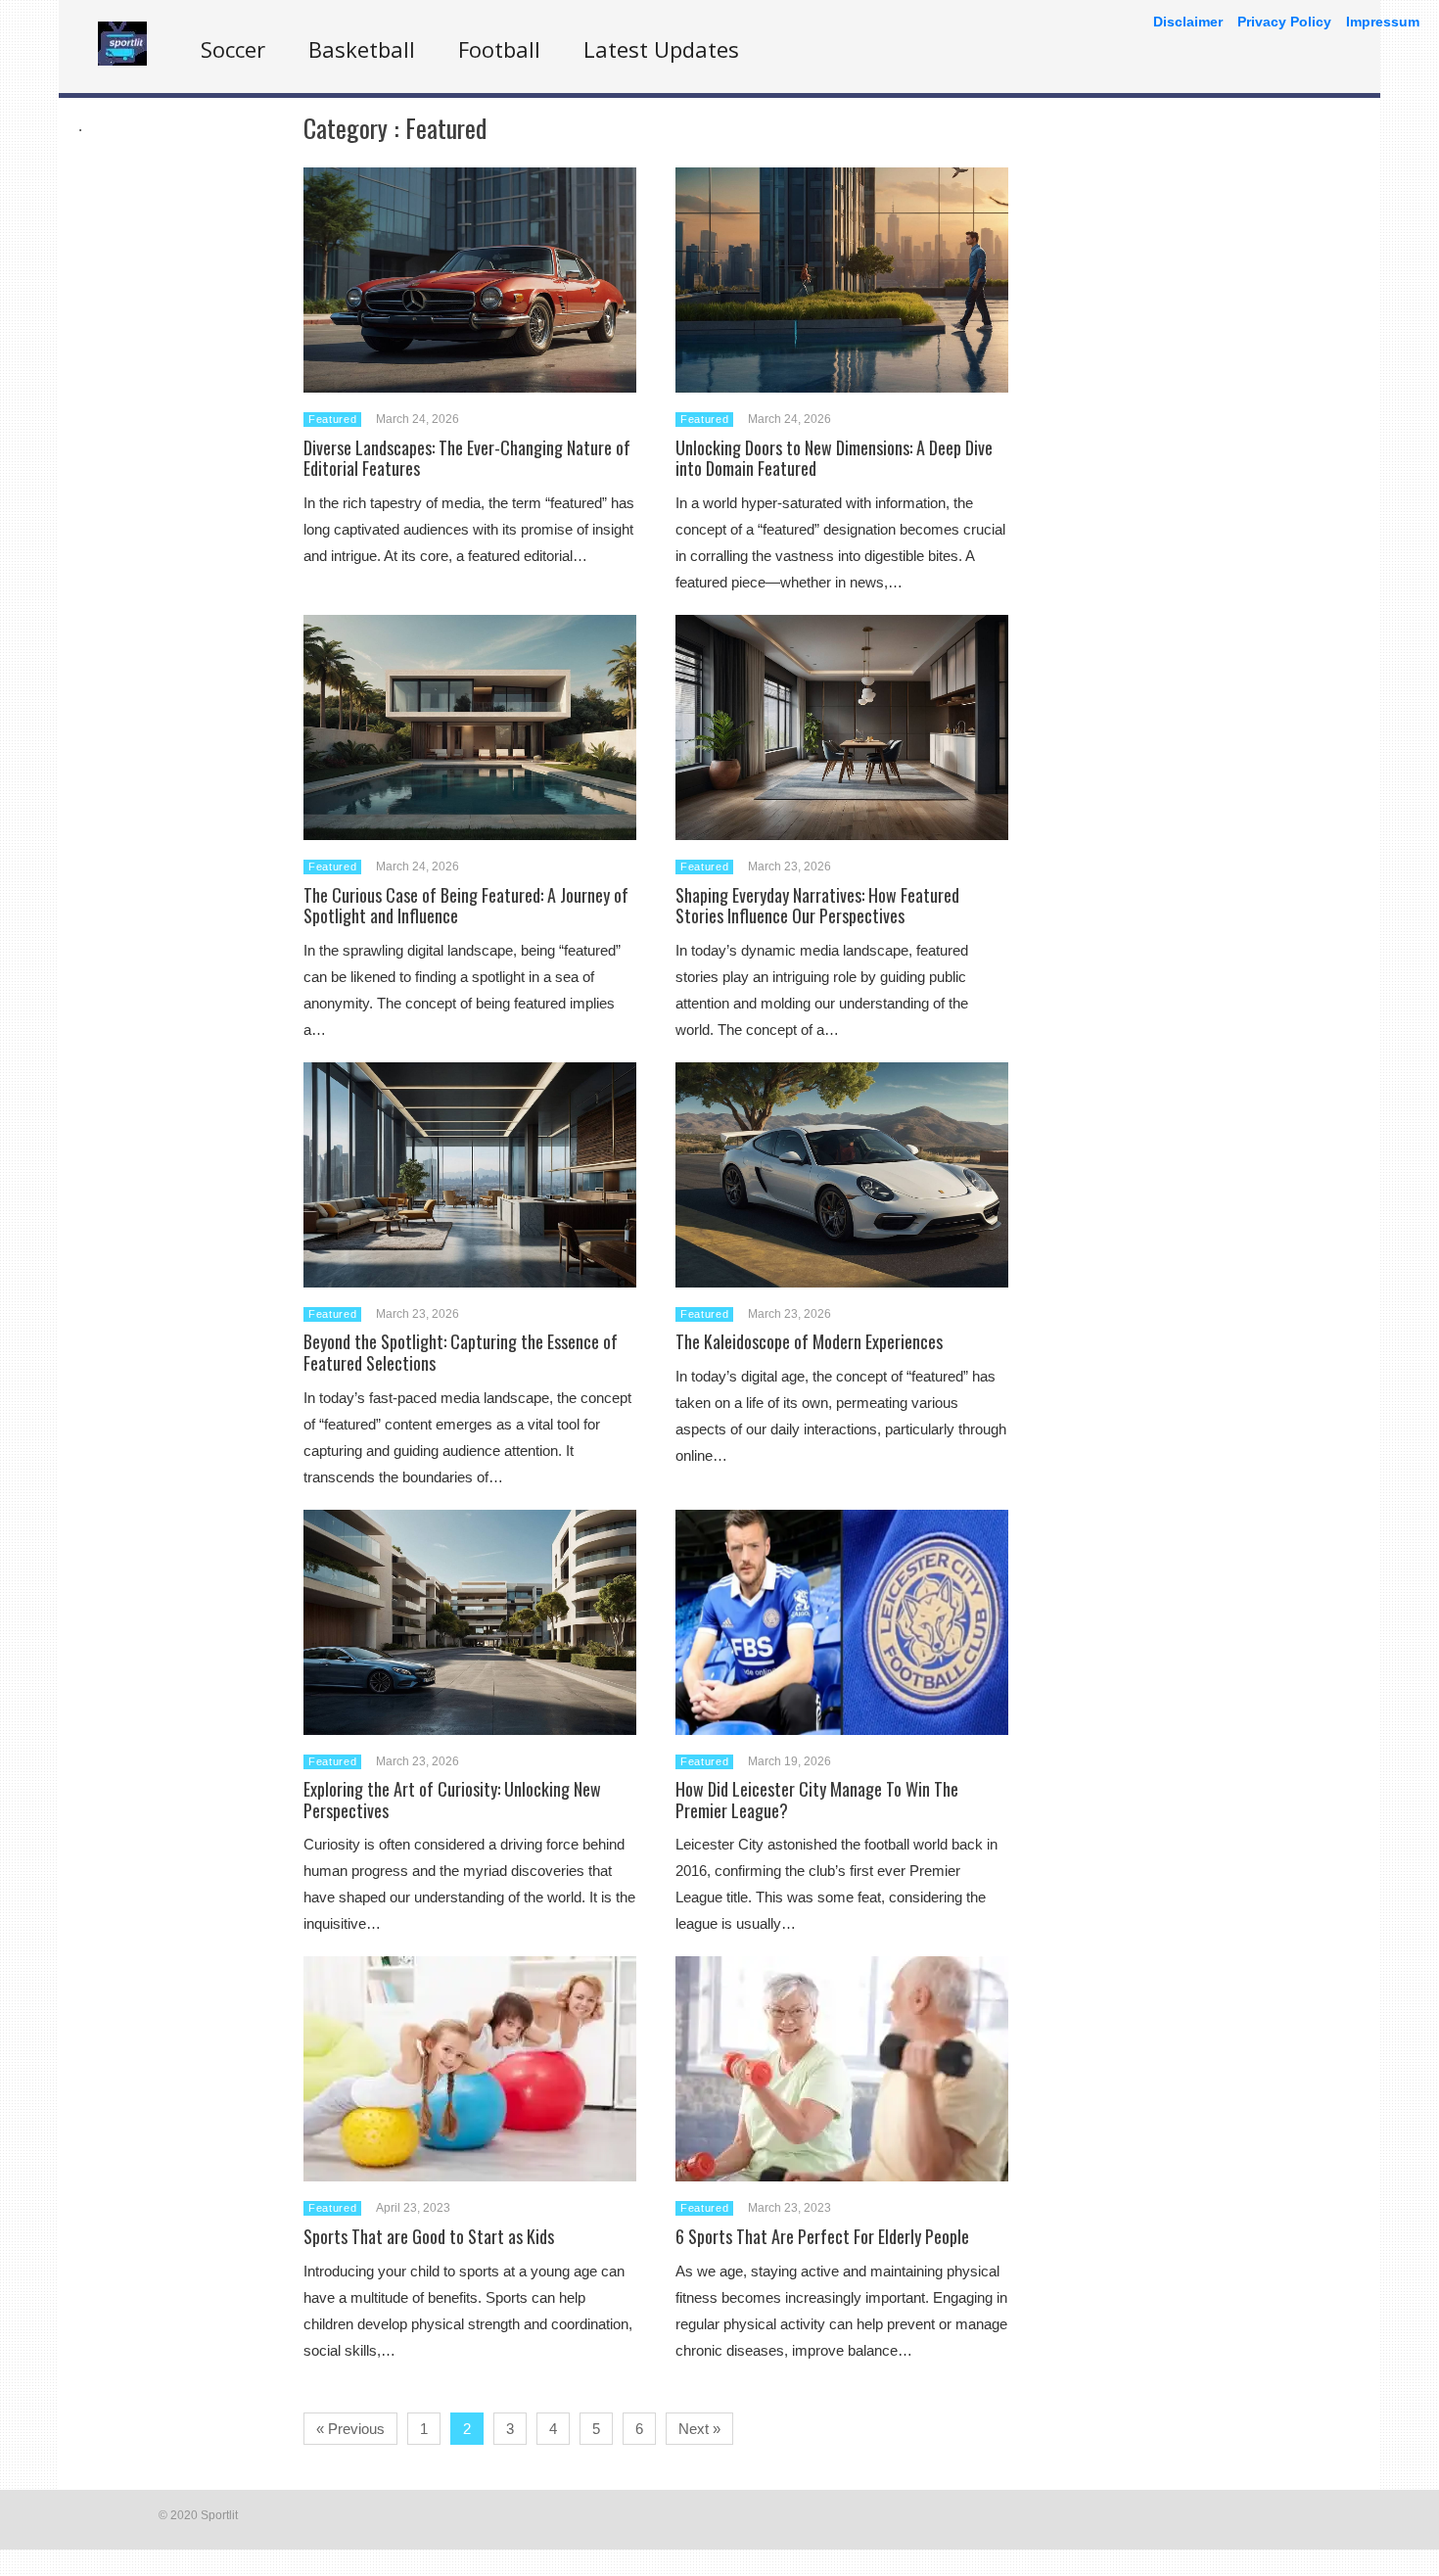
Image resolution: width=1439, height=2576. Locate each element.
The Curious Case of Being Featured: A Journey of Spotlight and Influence (466, 906)
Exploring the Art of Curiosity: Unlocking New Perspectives (452, 1800)
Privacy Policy (1284, 22)
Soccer (233, 49)
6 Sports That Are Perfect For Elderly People (822, 2236)
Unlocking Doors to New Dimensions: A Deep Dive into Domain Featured (834, 458)
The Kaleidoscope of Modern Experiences (809, 1341)
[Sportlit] (122, 60)
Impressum (1383, 22)
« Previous (350, 2429)
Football (499, 49)
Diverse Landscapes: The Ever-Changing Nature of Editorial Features (467, 458)
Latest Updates (661, 49)
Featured (332, 419)
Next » (699, 2429)
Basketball (362, 49)
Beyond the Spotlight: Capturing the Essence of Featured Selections (461, 1352)
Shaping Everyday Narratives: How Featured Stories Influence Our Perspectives (817, 906)
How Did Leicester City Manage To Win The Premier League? (817, 1800)
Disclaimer (1188, 22)
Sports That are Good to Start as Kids (429, 2236)
